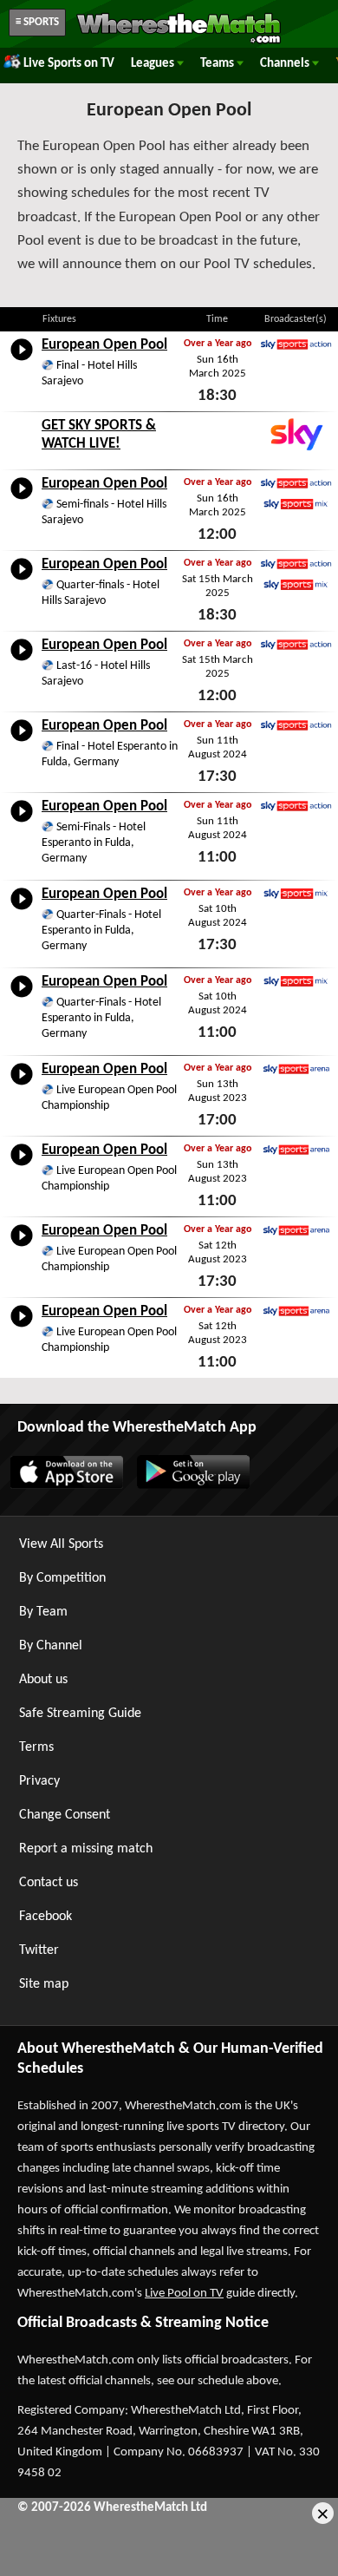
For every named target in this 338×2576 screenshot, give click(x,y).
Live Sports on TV (69, 64)
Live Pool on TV (184, 2294)
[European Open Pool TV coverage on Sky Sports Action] (296, 344)
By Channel (51, 1646)
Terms (36, 1747)
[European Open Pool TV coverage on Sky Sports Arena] (296, 1069)
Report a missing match (86, 1849)
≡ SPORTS (37, 22)
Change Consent (65, 1815)
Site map (44, 1984)
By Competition (62, 1578)
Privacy (39, 1781)
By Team (43, 1612)
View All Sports (61, 1544)
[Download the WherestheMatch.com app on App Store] (66, 1485)
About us (43, 1680)
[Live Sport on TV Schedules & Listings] (179, 42)
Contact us (49, 1883)
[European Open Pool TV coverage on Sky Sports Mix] (296, 504)
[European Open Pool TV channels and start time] (22, 361)
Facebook (45, 1917)
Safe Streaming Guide (80, 1714)
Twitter (39, 1950)
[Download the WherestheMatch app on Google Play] (192, 1485)
